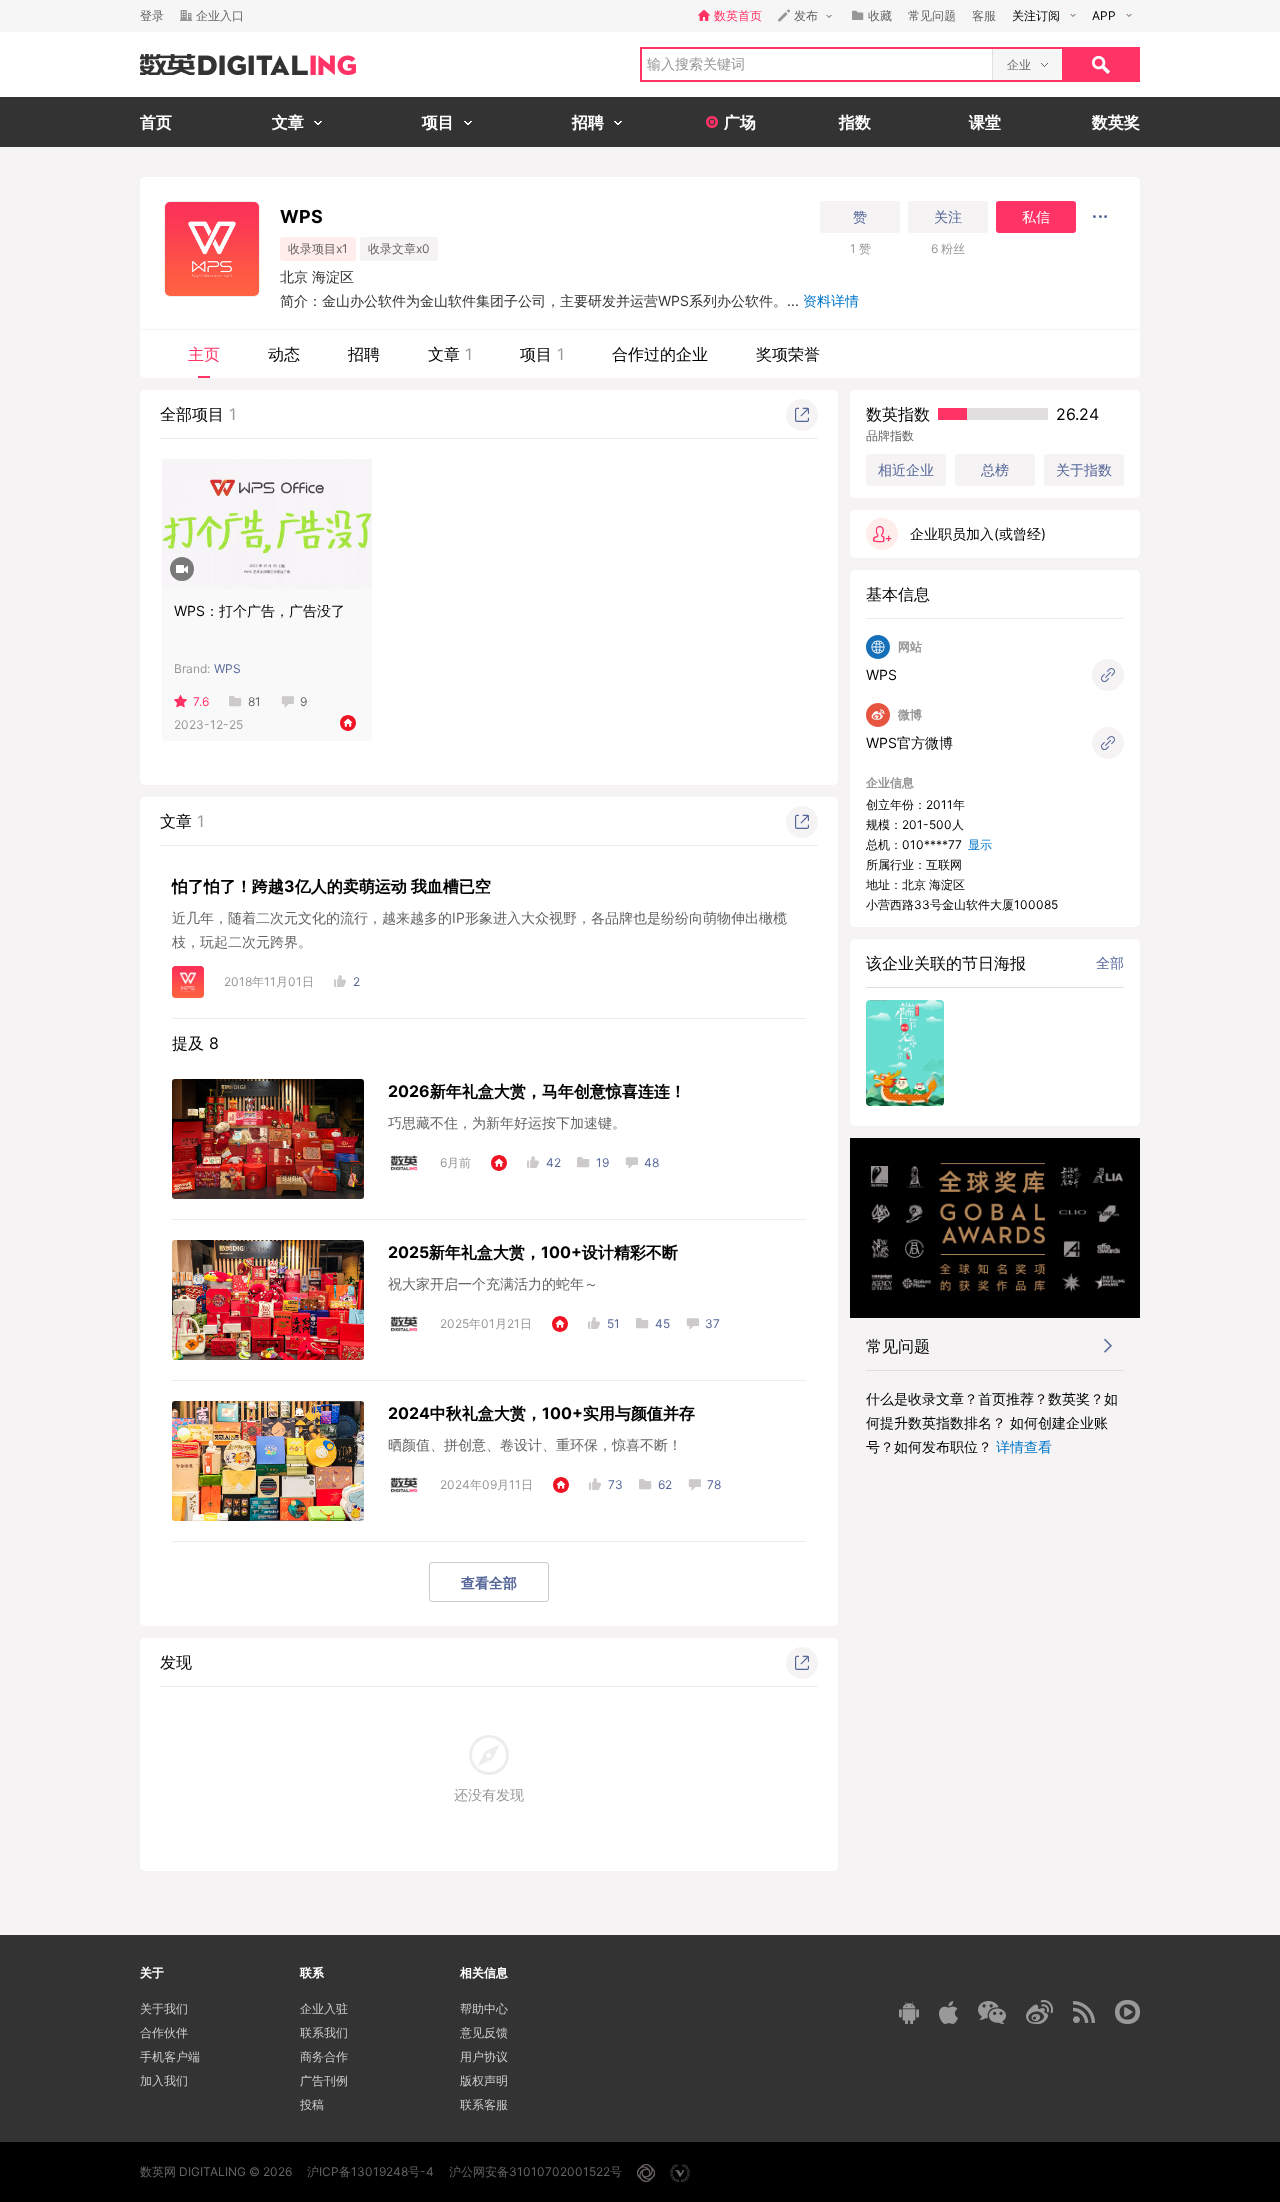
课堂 (985, 122)
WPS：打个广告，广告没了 (259, 610)
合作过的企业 (660, 354)
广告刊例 (324, 2080)
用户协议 (484, 2056)
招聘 (364, 354)
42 (553, 1162)
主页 (204, 354)
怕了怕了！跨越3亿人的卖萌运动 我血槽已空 (331, 886)
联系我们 (324, 2032)
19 (602, 1162)
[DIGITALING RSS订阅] (1084, 2012)
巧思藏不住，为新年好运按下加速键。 (507, 1122)
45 (662, 1323)
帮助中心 (484, 2008)
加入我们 (164, 2080)
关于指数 (1084, 469)
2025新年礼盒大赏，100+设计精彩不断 (533, 1252)
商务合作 (324, 2056)
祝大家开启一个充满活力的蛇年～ (493, 1283)
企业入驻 (324, 2008)
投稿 (312, 2104)
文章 (450, 354)
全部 (1110, 962)
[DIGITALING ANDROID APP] (909, 2012)
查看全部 (489, 1582)
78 (714, 1484)
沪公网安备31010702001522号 (535, 2171)
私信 (1036, 217)
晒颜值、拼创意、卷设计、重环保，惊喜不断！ (535, 1444)
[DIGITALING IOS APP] (948, 2012)
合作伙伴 (164, 2032)
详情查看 (1024, 1446)
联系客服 (484, 2104)
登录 (152, 15)
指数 (855, 122)
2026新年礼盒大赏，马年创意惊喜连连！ (537, 1091)
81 (254, 701)
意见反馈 (484, 2032)
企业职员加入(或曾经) (978, 533)
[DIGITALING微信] (992, 2012)
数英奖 (1116, 122)
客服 (984, 15)
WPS (227, 668)
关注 (948, 217)
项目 (542, 354)
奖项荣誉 (788, 354)
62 (665, 1484)
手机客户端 (170, 2056)
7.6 (201, 701)
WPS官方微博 (909, 742)
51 (613, 1323)
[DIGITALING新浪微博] (1039, 2012)
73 (615, 1484)
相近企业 (906, 470)
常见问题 (932, 15)
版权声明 (484, 2080)
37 (712, 1323)
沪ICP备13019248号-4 (370, 2171)
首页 (156, 122)
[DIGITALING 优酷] (1127, 2012)
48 (651, 1162)
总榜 (995, 469)
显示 (980, 844)
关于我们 (164, 2008)
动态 (284, 354)
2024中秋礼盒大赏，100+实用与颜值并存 (541, 1413)
